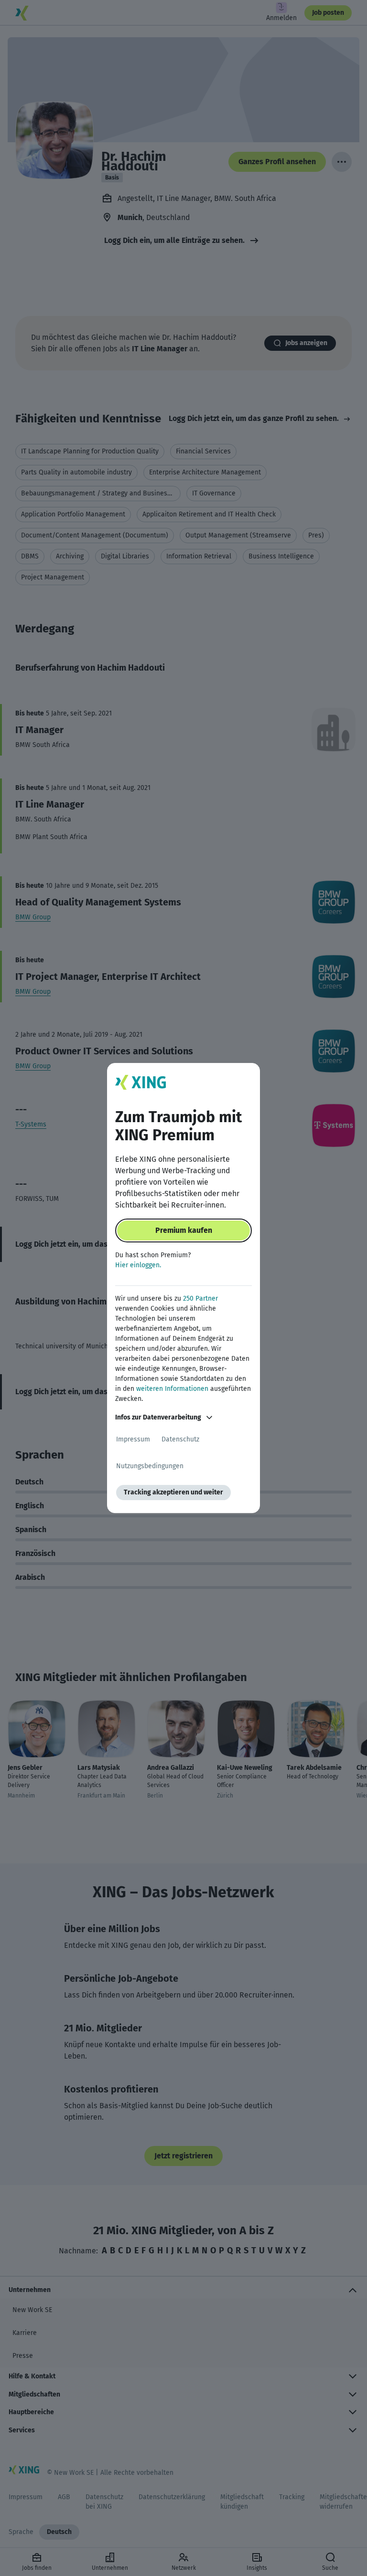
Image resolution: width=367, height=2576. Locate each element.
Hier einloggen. (138, 1265)
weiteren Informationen (172, 1389)
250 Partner (200, 1299)
